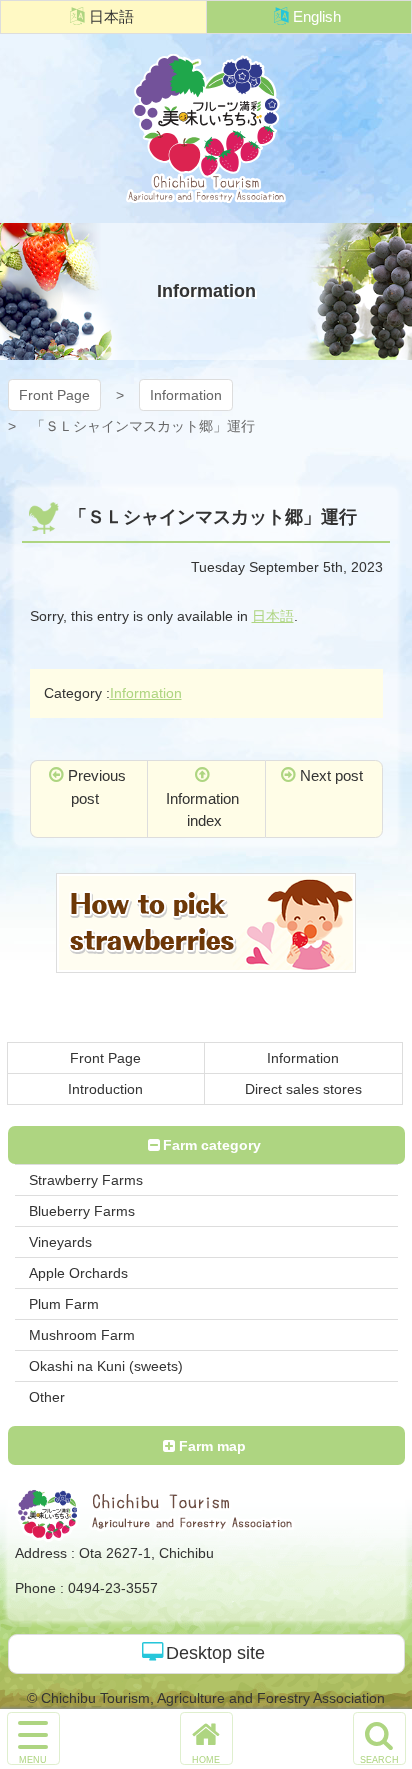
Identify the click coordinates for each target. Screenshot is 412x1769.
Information (186, 395)
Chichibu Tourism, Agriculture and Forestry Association (206, 128)
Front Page (54, 395)
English (317, 16)
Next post (331, 775)
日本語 (111, 16)
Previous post (97, 787)
